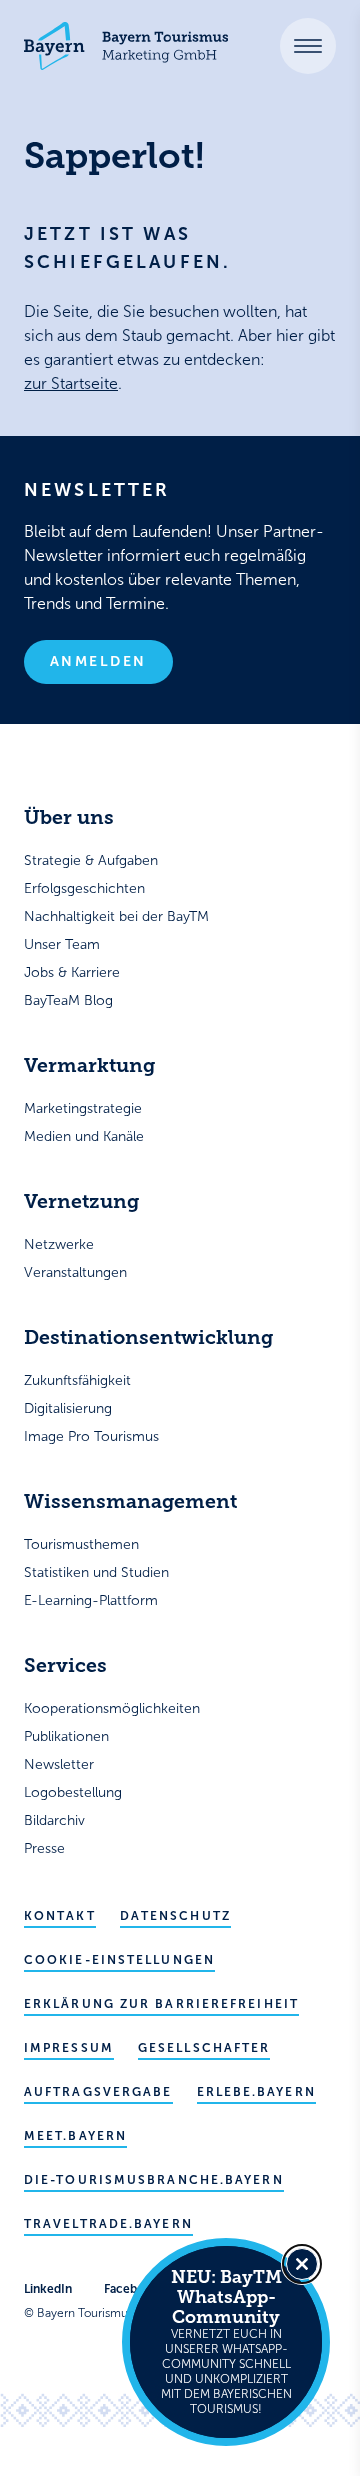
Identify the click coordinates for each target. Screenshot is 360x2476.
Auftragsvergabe (98, 2092)
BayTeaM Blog (68, 1000)
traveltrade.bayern (108, 2224)
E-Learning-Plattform (91, 1600)
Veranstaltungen (75, 1272)
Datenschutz (175, 1916)
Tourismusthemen (81, 1544)
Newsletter (59, 1764)
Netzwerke (59, 1244)
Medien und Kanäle (84, 1136)
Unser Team (62, 944)
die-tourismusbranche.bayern (154, 2180)
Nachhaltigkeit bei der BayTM (116, 916)
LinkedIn (48, 2289)
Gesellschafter (204, 2048)
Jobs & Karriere (72, 972)
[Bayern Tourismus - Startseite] (126, 46)
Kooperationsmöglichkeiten (112, 1708)
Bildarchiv (54, 1820)
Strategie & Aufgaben (91, 860)
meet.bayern (75, 2136)
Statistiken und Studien (96, 1572)
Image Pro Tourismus (91, 1436)
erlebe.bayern (256, 2092)
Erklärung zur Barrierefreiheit (161, 2004)
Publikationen (66, 1736)
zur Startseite (71, 383)
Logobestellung (73, 1792)
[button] (308, 46)
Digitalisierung (68, 1408)
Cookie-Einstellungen (119, 1960)
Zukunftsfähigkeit (77, 1380)
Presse (44, 1848)
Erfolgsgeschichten (84, 888)
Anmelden (98, 661)
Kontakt (60, 1916)
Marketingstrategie (83, 1108)
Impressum (69, 2048)
